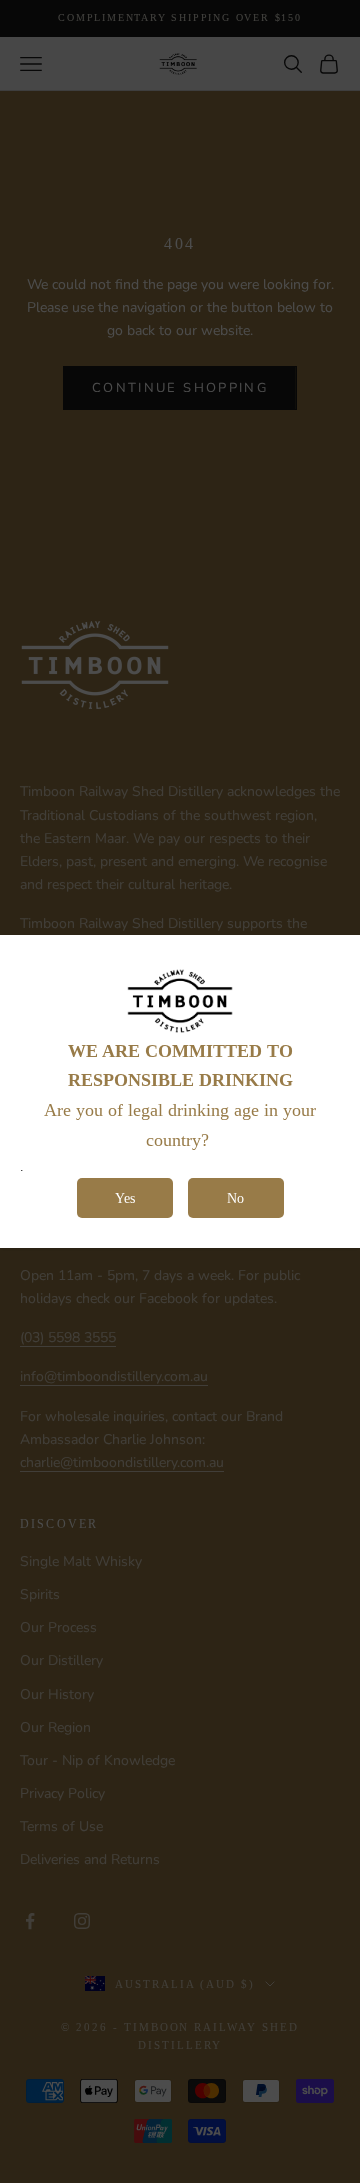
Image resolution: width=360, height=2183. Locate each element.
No (235, 1198)
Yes (125, 1198)
